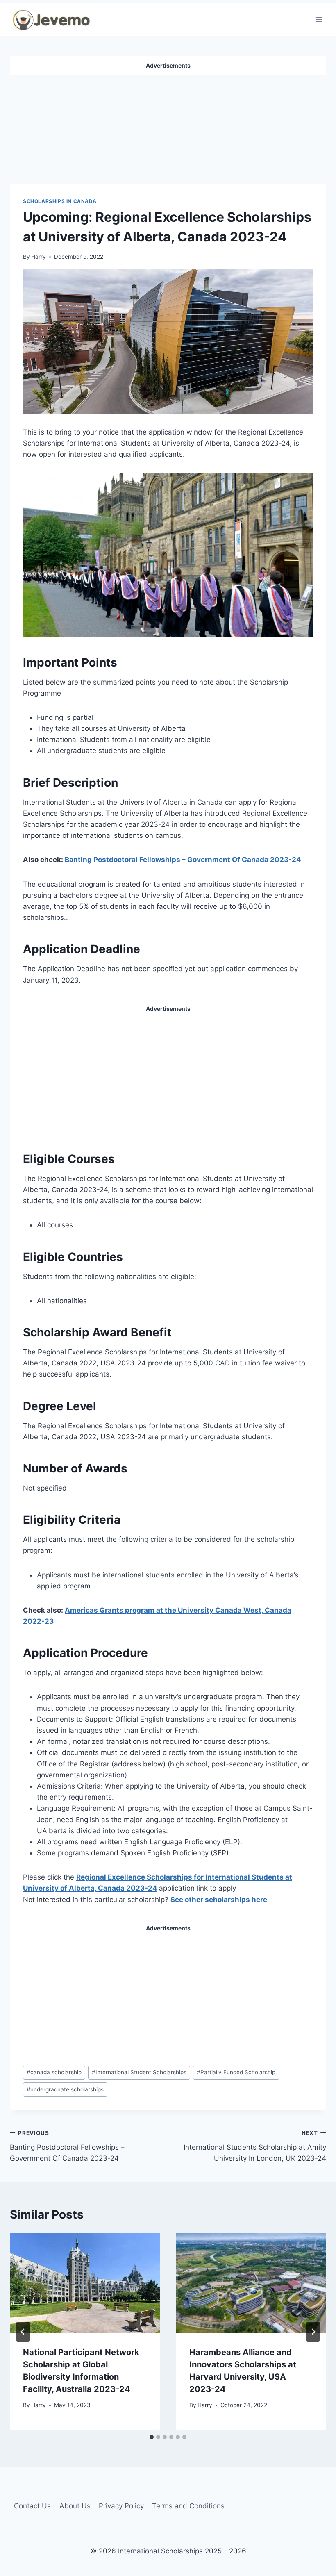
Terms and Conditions (188, 2506)
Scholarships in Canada (60, 201)
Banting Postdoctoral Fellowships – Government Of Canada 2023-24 (183, 860)
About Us (75, 2506)
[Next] (313, 2332)
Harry (39, 257)
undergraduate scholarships (65, 2089)
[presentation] (85, 2283)
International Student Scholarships (139, 2072)
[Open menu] (319, 19)
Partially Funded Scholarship (236, 2072)
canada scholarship (54, 2072)
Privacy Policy (121, 2506)
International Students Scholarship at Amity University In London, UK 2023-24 (255, 2146)
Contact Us (32, 2506)
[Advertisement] (168, 126)
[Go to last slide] (23, 2332)
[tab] (152, 2437)
